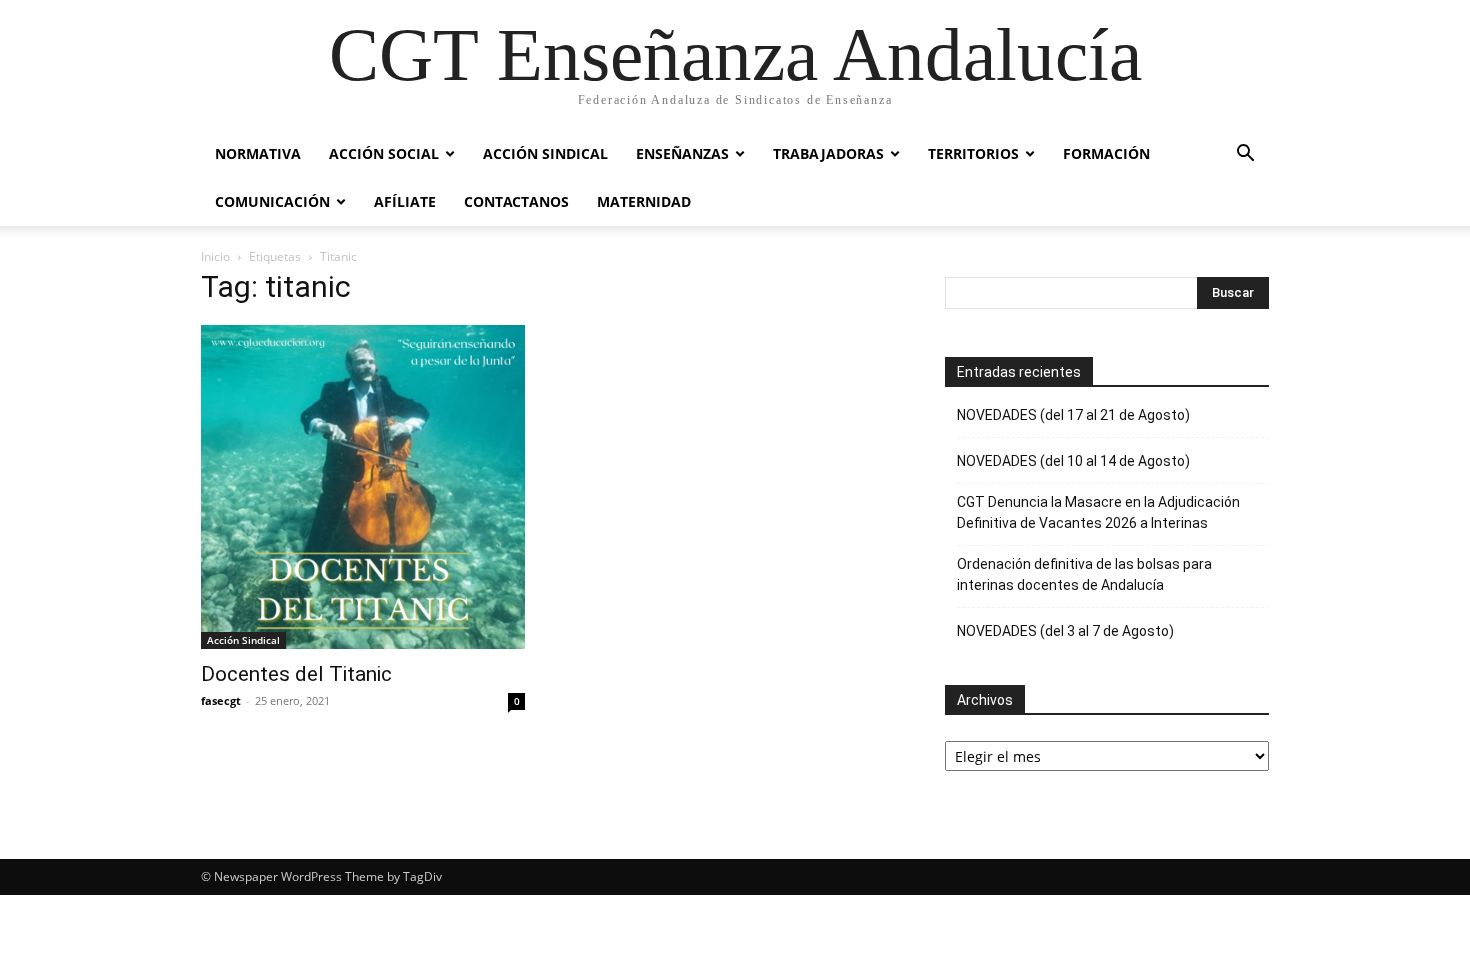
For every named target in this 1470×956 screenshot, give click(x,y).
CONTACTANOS (516, 201)
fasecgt (221, 700)
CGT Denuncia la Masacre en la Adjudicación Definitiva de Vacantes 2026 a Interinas (1098, 512)
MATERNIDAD (644, 201)
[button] (1245, 155)
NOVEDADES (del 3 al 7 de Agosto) (1065, 631)
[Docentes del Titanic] (363, 487)
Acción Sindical (545, 153)
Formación (1106, 153)
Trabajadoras (828, 153)
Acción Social (384, 153)
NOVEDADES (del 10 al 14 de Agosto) (1073, 461)
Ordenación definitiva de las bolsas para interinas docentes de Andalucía (1084, 574)
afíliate (405, 201)
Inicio (215, 256)
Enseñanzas (682, 153)
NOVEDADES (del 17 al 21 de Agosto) (1073, 415)
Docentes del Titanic (296, 674)
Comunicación (272, 201)
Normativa (258, 153)
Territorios (973, 153)
